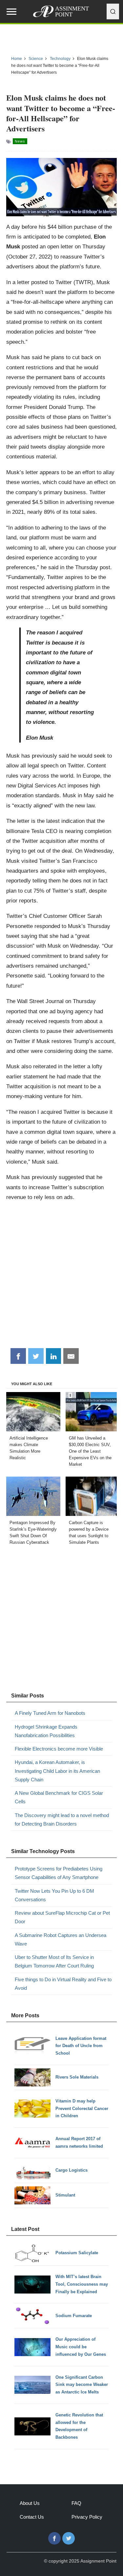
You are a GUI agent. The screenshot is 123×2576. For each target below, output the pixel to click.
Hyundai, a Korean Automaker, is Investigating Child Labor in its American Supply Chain (57, 1771)
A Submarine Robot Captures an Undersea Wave (61, 1939)
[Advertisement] (61, 1278)
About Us (30, 2503)
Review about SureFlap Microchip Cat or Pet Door (62, 1917)
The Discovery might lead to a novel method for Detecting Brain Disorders (62, 1820)
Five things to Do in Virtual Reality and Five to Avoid (63, 1984)
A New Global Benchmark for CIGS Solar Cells (59, 1797)
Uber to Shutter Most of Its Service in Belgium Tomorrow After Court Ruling (54, 1961)
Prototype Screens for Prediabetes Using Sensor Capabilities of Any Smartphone (59, 1873)
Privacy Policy (87, 2517)
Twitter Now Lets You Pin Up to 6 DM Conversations (54, 1895)
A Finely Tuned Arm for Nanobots (50, 1713)
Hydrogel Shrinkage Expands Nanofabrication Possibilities (46, 1731)
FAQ (76, 2503)
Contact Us (32, 2517)
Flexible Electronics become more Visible (59, 1749)
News (20, 141)
